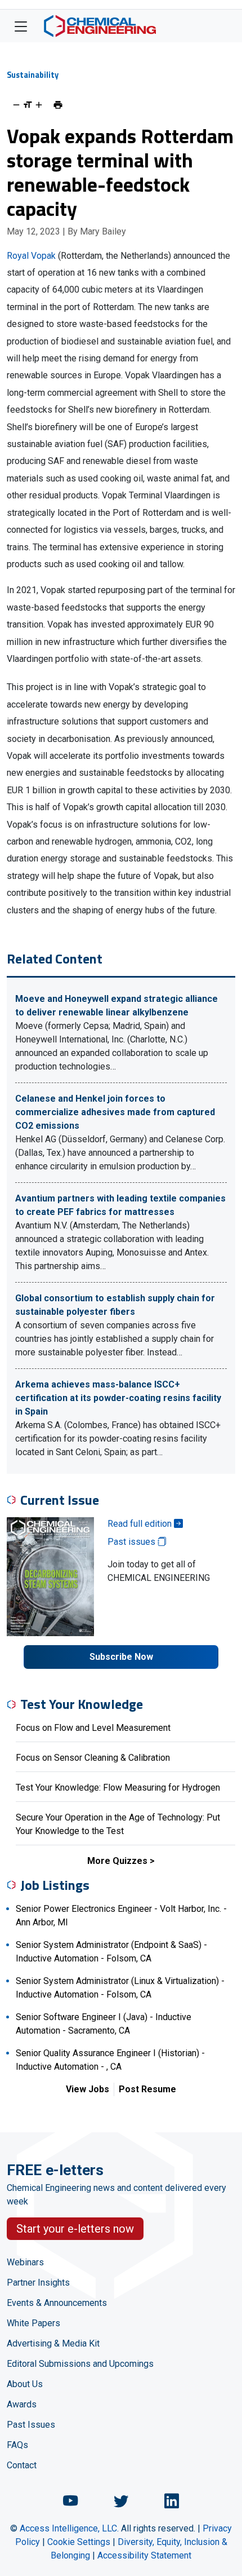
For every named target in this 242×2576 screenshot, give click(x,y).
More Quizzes (117, 1861)
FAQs (17, 2445)
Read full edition (141, 1524)
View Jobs (88, 2089)
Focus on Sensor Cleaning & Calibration (93, 1758)
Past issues (133, 1542)
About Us (25, 2384)
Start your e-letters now (75, 2229)
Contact (22, 2465)
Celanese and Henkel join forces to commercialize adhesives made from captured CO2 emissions (115, 1112)
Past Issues (31, 2425)
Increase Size (39, 105)
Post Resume (147, 2089)
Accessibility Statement (144, 2555)
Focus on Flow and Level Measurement (93, 1728)
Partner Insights (38, 2283)
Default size (28, 105)
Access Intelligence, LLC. (69, 2528)
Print (58, 105)
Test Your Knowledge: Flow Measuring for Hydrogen (118, 1788)
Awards (22, 2404)
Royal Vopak (31, 256)
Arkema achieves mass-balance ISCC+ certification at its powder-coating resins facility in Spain (118, 1398)
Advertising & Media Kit (53, 2343)
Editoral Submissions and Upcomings (80, 2364)
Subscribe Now (121, 1657)
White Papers (33, 2323)
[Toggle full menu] (21, 26)
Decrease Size (16, 105)
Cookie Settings (79, 2542)
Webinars (25, 2262)
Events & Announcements (57, 2303)
